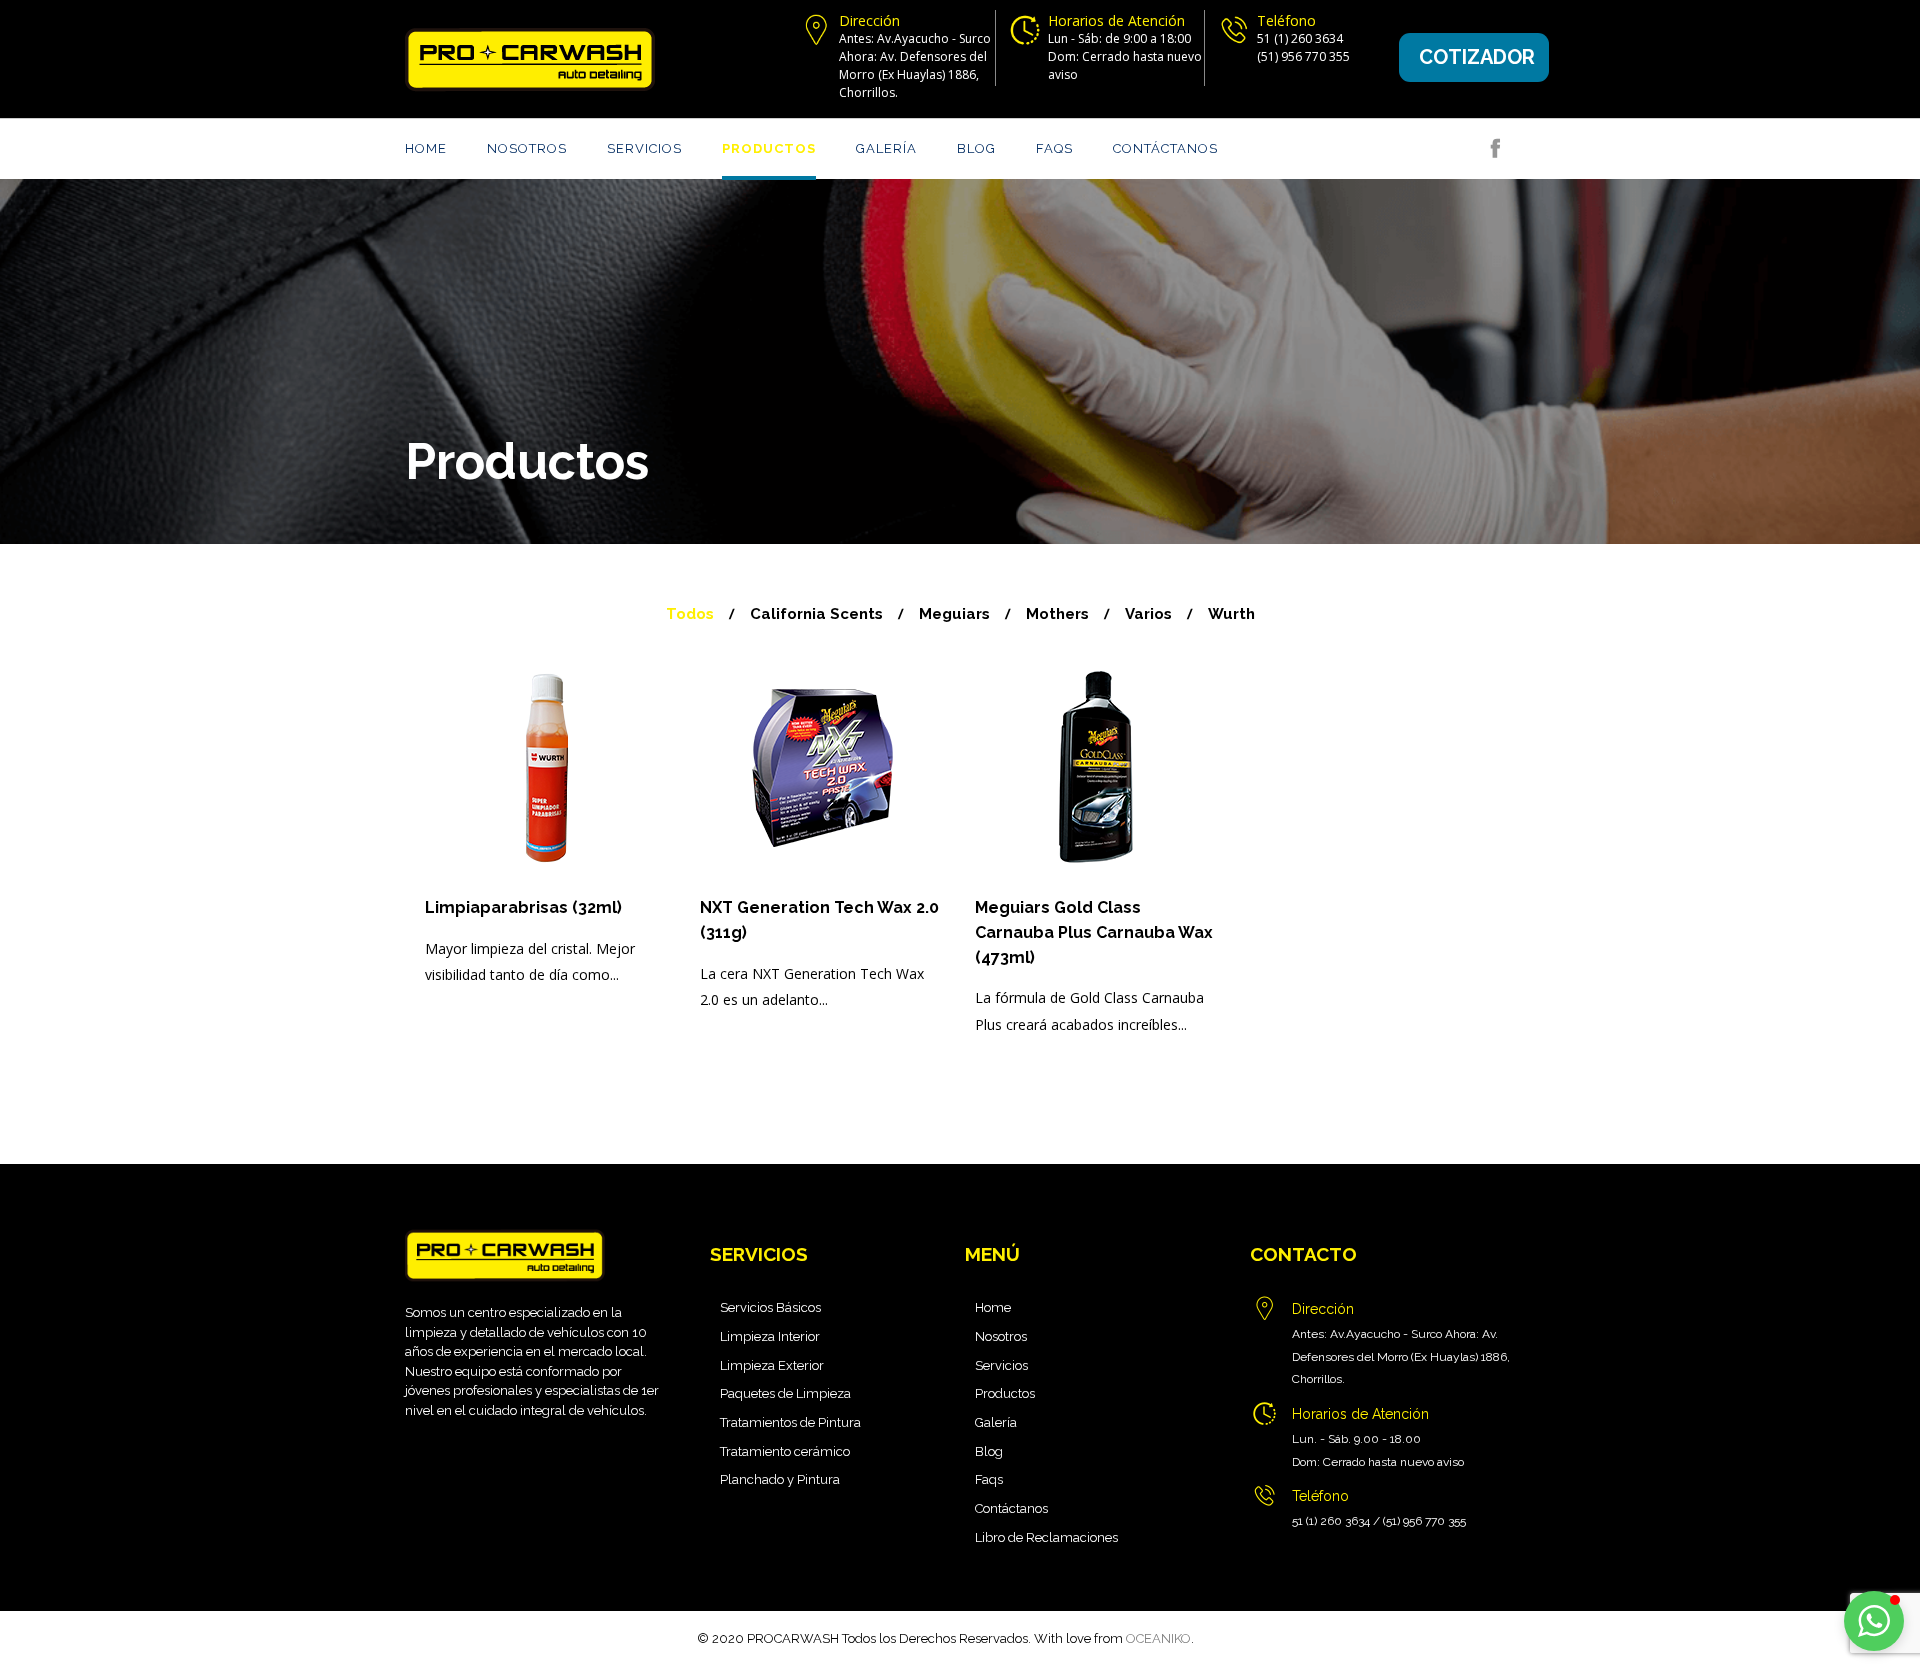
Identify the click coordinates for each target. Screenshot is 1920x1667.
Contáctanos (1165, 148)
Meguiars (954, 614)
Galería (886, 148)
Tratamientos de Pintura (790, 1422)
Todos (690, 614)
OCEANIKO (1158, 1638)
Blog (976, 148)
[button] (1874, 1621)
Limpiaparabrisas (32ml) (523, 907)
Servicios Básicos (770, 1307)
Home (426, 148)
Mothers (1057, 614)
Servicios (644, 148)
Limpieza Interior (770, 1336)
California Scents (816, 614)
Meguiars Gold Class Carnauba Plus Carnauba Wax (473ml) (1094, 932)
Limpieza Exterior (772, 1365)
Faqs (1054, 148)
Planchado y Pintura (780, 1479)
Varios (1148, 614)
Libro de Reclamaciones (1046, 1537)
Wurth (1231, 614)
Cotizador (1477, 57)
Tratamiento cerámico (785, 1451)
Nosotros (527, 148)
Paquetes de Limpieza (785, 1393)
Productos (769, 148)
